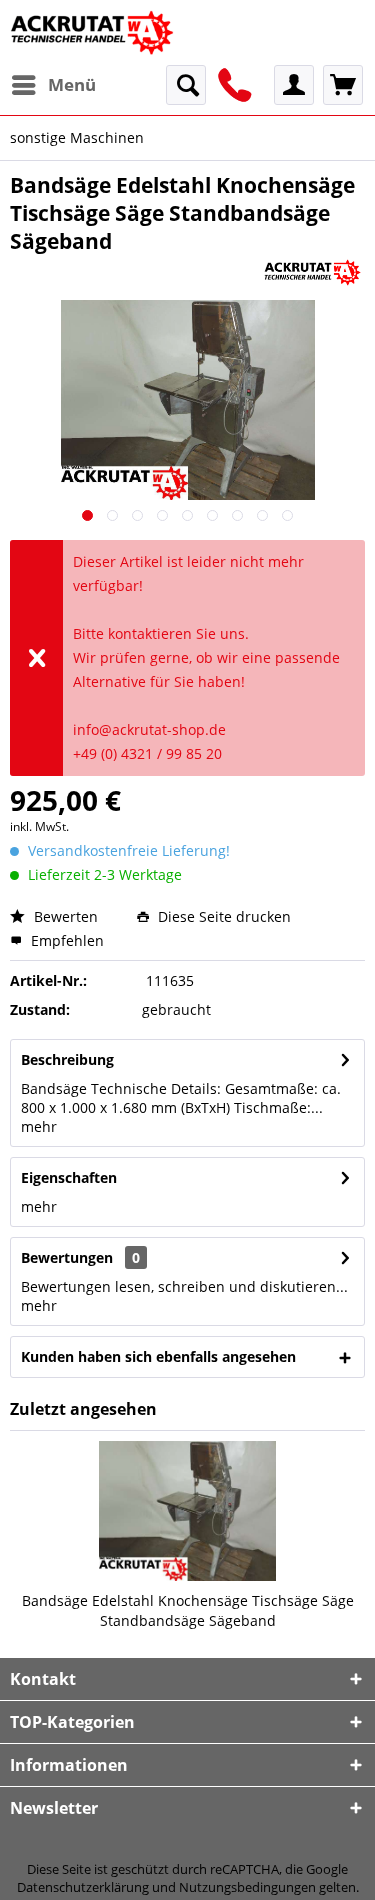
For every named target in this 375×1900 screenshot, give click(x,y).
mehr (39, 1126)
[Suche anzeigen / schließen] (186, 85)
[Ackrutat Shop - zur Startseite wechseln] (94, 32)
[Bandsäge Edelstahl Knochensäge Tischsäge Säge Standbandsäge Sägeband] (187, 1511)
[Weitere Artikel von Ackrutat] (312, 272)
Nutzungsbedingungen (247, 1887)
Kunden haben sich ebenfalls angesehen (158, 1356)
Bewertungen (67, 1257)
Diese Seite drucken (222, 916)
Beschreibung (67, 1059)
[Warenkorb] (343, 85)
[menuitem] (53, 85)
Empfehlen (65, 940)
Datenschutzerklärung (83, 1887)
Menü (72, 84)
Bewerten (64, 916)
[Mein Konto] (294, 85)
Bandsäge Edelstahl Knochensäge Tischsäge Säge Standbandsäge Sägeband (188, 1610)
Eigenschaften (69, 1177)
